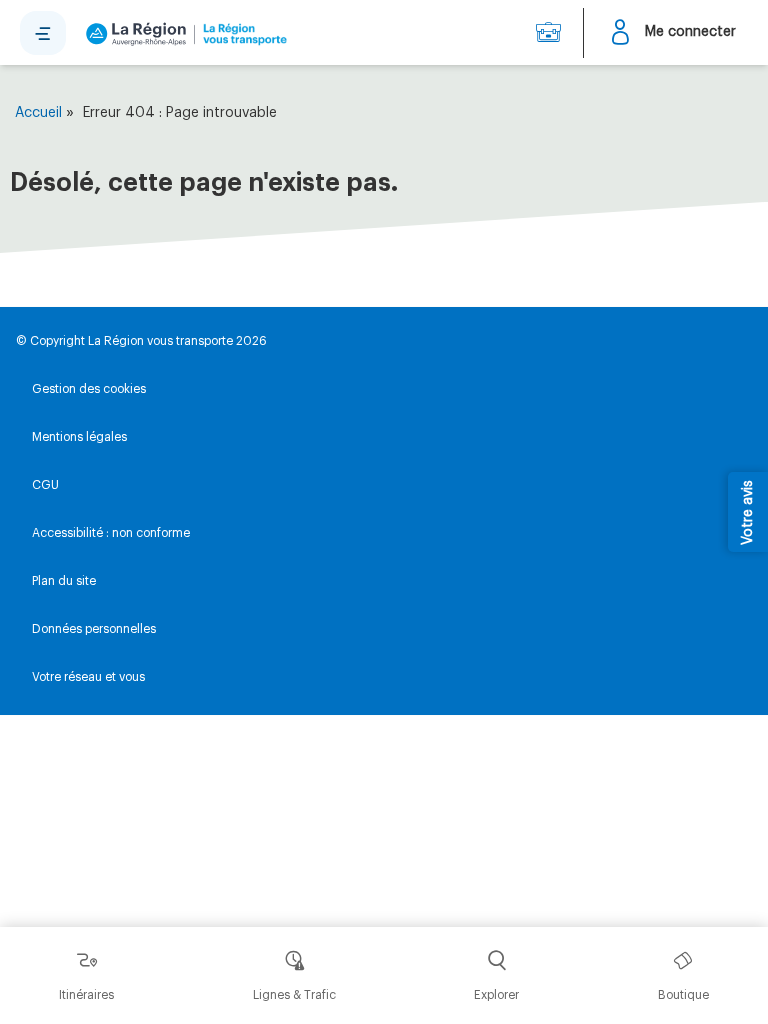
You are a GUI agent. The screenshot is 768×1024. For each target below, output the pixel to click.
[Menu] (43, 33)
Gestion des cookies (89, 389)
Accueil (38, 113)
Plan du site (64, 581)
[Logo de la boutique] (182, 33)
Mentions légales (79, 437)
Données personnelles (94, 629)
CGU (45, 485)
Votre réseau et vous (88, 677)
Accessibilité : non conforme (111, 533)
